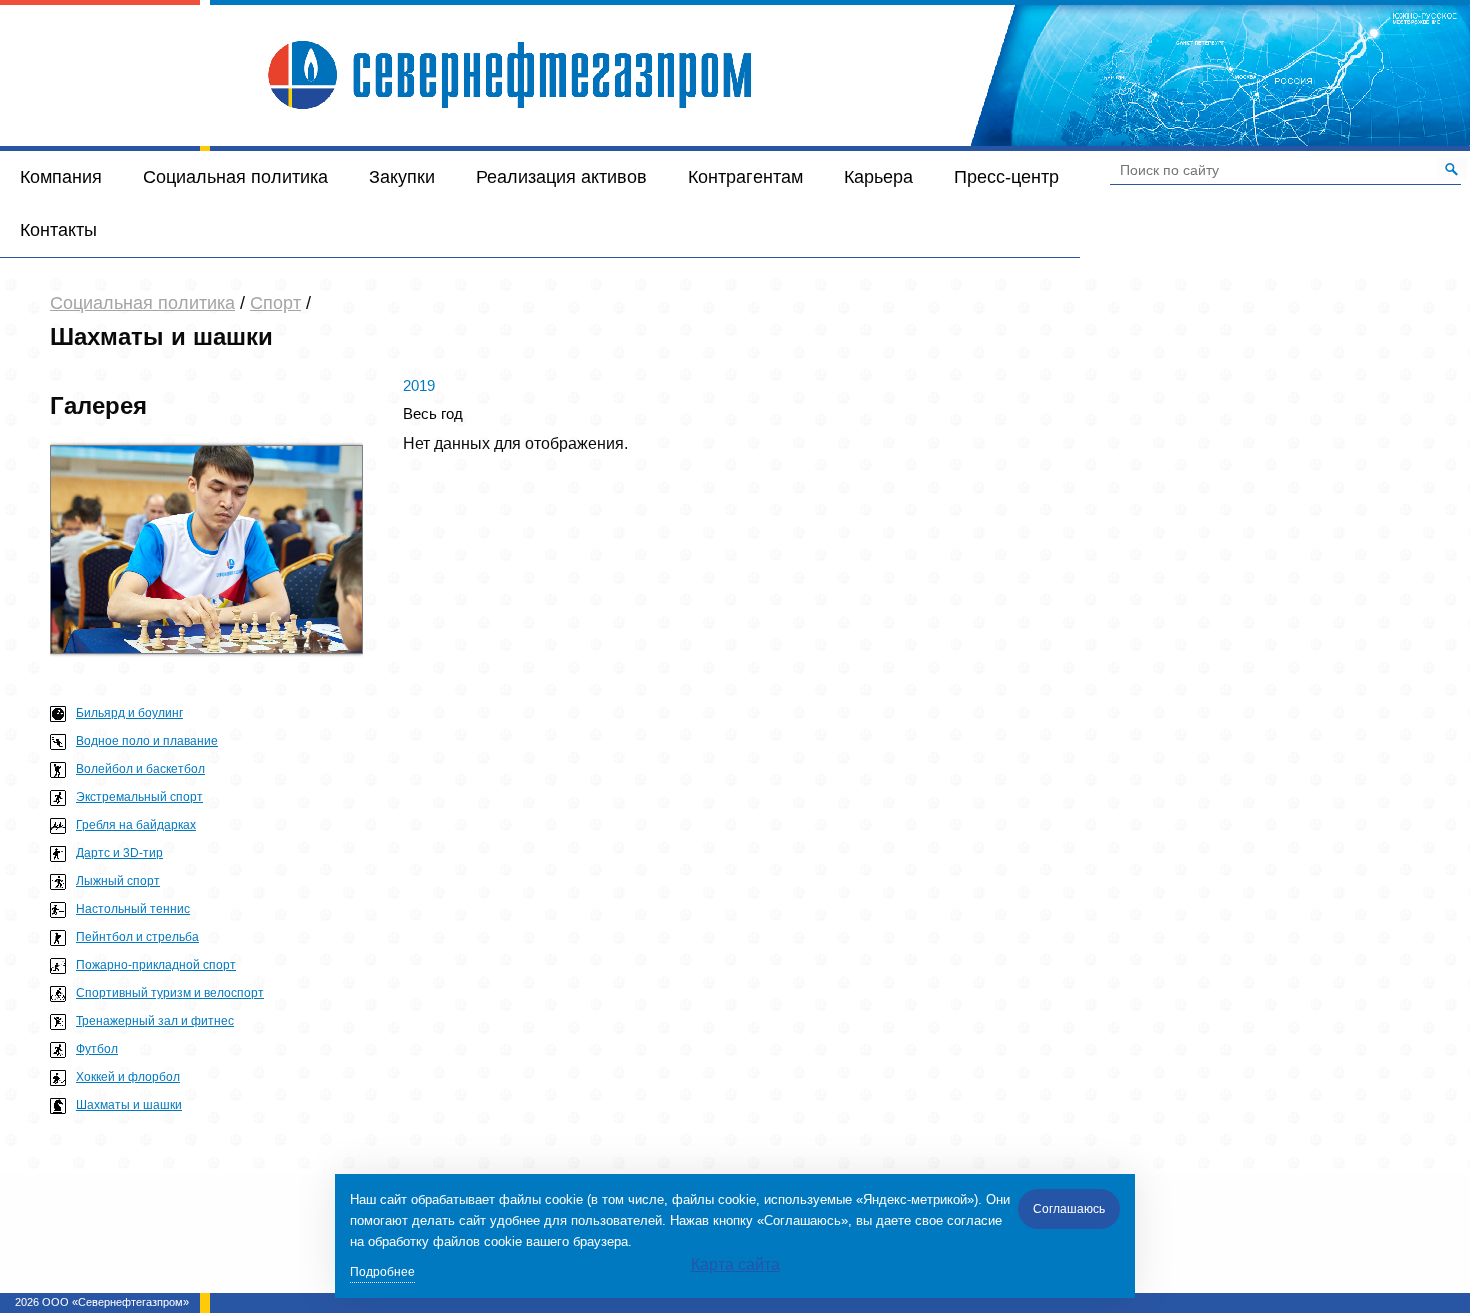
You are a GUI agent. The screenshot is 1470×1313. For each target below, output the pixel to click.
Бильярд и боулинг (129, 713)
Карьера (878, 177)
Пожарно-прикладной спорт (156, 965)
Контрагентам (745, 177)
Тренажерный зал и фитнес (155, 1021)
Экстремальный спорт (139, 797)
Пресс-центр (1006, 177)
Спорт (275, 303)
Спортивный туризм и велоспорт (170, 993)
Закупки (402, 177)
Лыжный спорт (118, 881)
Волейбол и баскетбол (140, 769)
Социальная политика (235, 177)
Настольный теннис (133, 909)
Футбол (97, 1049)
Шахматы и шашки (129, 1105)
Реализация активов (561, 177)
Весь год (433, 413)
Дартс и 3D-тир (119, 853)
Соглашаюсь (1069, 1209)
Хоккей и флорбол (128, 1077)
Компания (61, 177)
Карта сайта (735, 1264)
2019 (419, 385)
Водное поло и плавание (147, 741)
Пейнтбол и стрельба (137, 937)
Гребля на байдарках (136, 825)
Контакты (58, 230)
